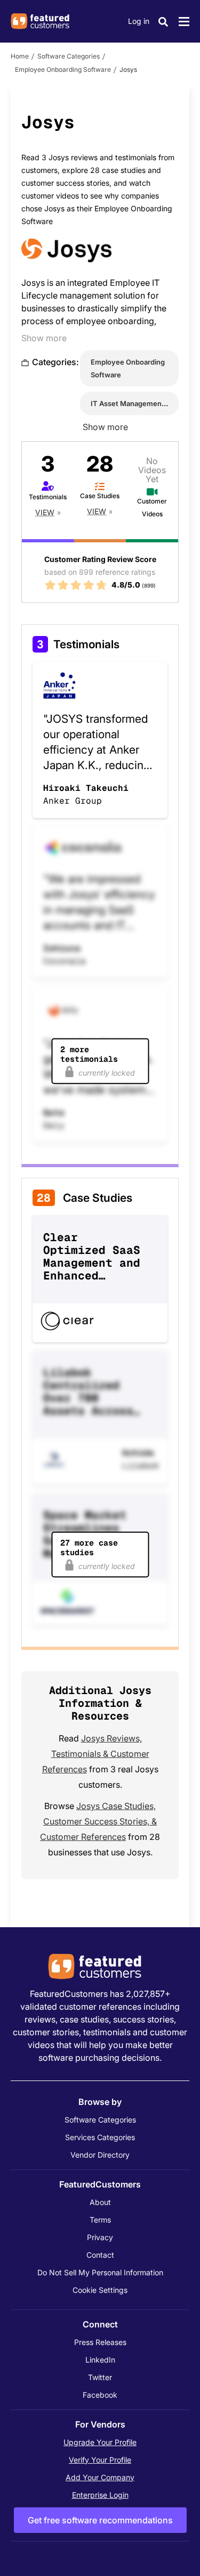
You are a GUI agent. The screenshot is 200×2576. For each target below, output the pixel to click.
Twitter (100, 2377)
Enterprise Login (100, 2495)
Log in (139, 21)
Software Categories (69, 56)
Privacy (100, 2237)
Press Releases (100, 2342)
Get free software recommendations (100, 2520)
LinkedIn (100, 2360)
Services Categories (100, 2137)
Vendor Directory (100, 2155)
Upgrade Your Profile (100, 2442)
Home (20, 56)
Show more (44, 338)
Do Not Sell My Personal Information (100, 2272)
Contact (100, 2255)
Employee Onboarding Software (63, 69)
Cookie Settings (100, 2290)
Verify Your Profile (100, 2460)
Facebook (100, 2395)
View (45, 512)
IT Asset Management (127, 403)
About (100, 2202)
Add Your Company (100, 2477)
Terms (100, 2220)
